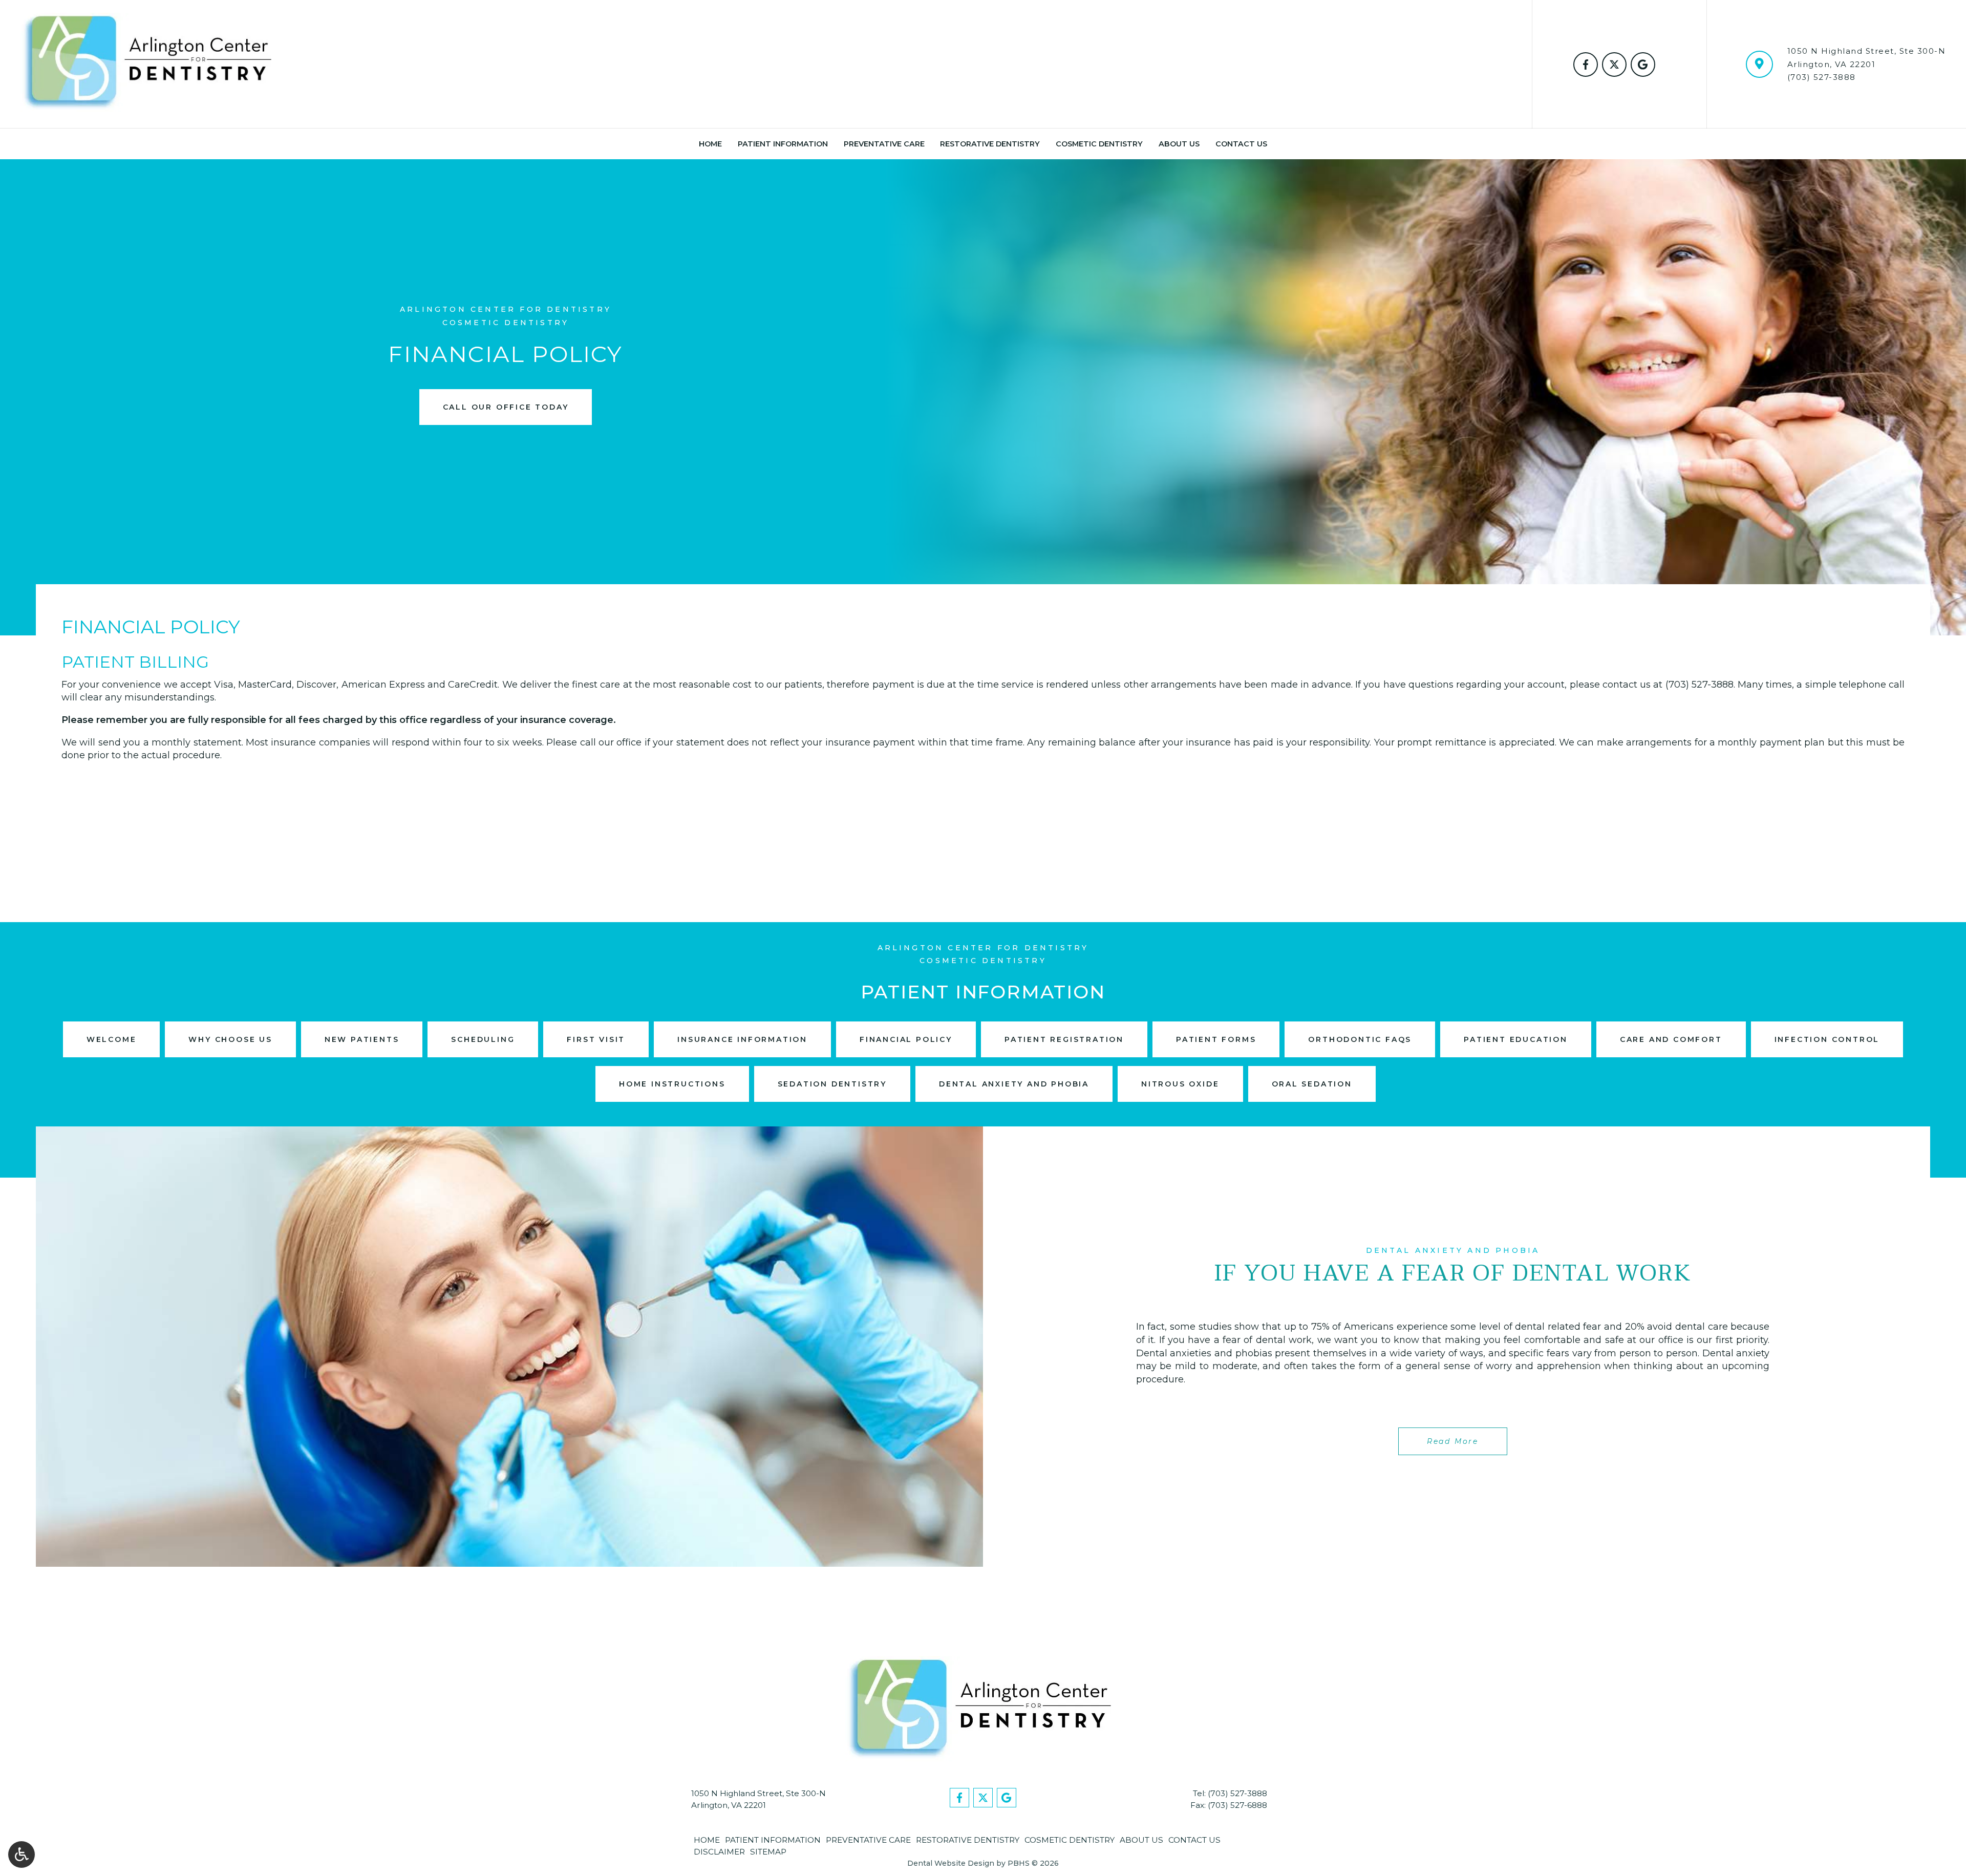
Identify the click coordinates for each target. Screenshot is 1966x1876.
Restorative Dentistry (990, 144)
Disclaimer (719, 1852)
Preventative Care (884, 144)
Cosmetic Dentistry (1099, 144)
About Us (1179, 144)
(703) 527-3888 (1822, 77)
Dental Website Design (951, 1863)
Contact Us (1241, 144)
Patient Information (783, 144)
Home (710, 144)
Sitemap (768, 1852)
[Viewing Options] (22, 1854)
